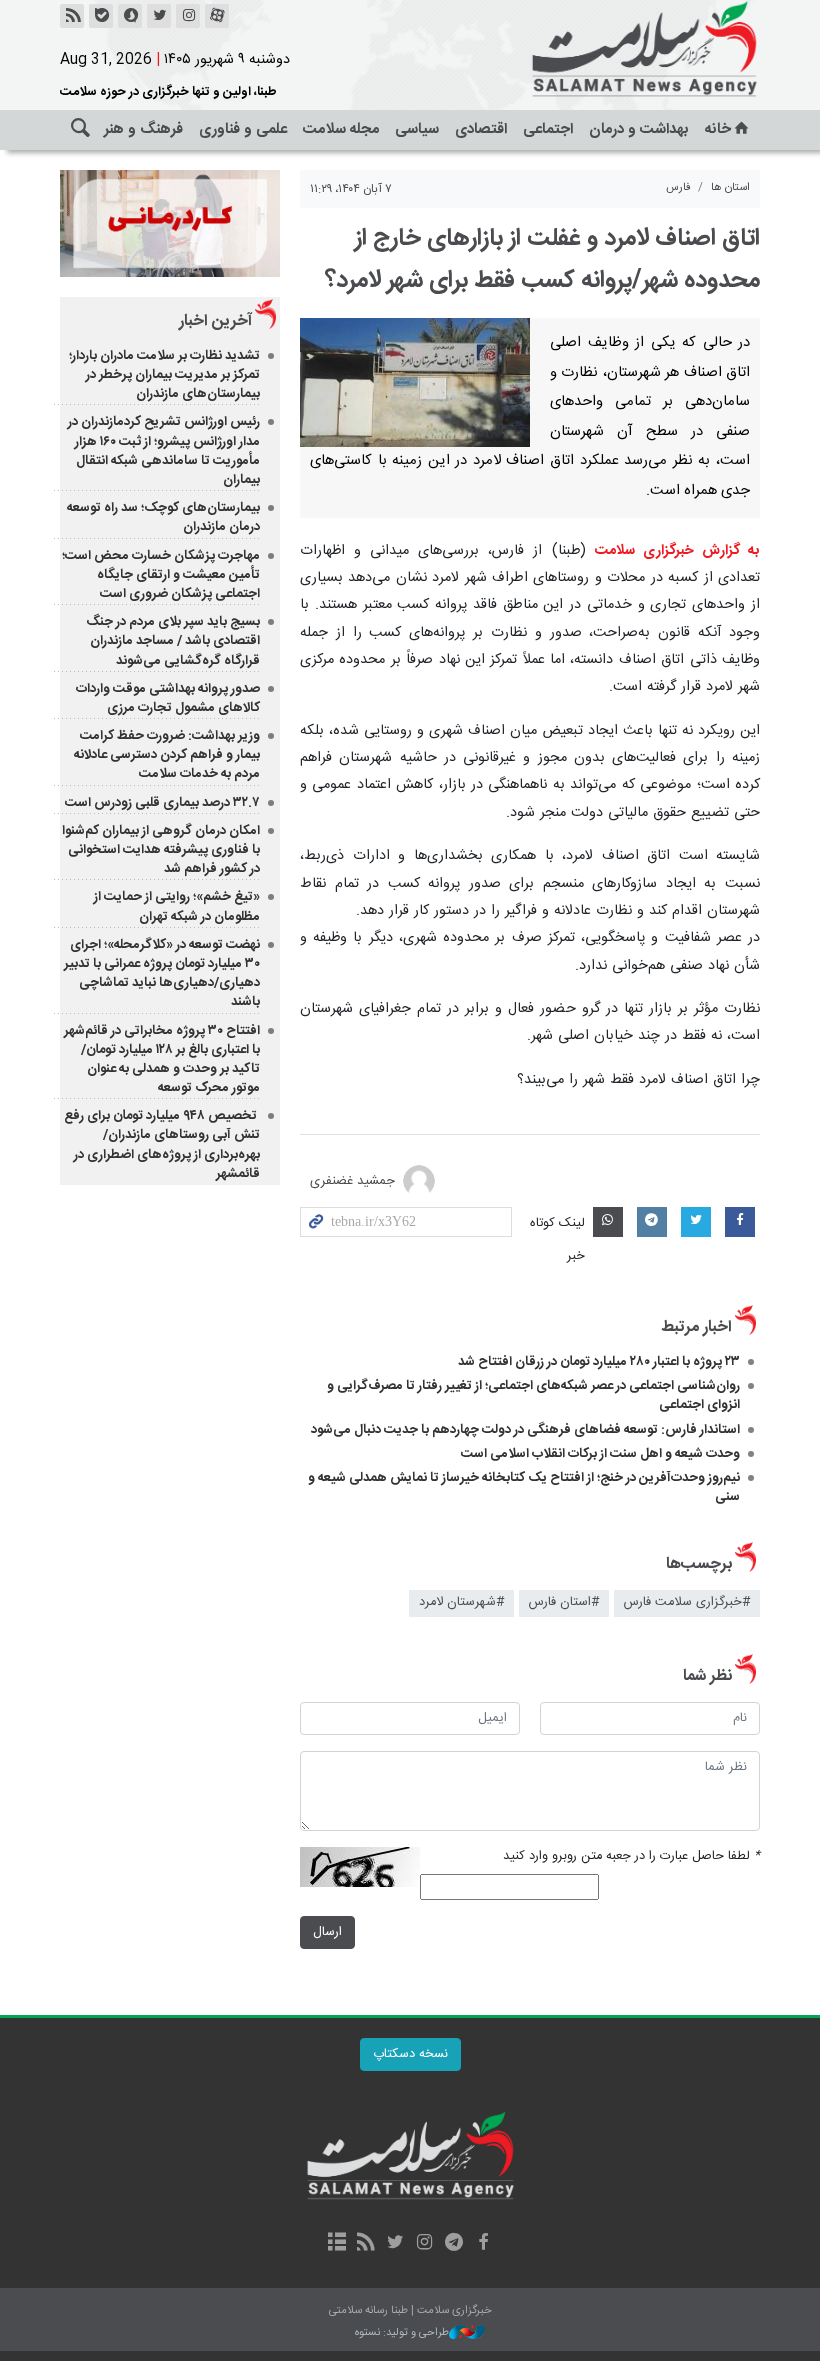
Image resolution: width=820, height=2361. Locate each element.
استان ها (730, 187)
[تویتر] (159, 16)
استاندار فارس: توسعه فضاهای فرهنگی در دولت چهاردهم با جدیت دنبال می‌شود (525, 1430)
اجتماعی (548, 129)
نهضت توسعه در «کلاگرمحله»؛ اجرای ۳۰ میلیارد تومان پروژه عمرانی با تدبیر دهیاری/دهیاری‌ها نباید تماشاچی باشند (162, 974)
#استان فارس (564, 1602)
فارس (678, 187)
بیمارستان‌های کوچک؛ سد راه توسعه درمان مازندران (163, 517)
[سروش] (130, 16)
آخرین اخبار (215, 321)
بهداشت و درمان (639, 129)
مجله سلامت (341, 129)
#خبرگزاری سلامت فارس (687, 1602)
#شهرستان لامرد (461, 1602)
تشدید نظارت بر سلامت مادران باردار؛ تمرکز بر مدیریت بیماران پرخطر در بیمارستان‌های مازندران (164, 375)
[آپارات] (217, 16)
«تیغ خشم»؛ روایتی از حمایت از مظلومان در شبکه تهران (177, 906)
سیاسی (417, 129)
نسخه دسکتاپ (410, 2054)
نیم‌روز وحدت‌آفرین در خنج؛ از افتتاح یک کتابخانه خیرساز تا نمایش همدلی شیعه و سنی (524, 1487)
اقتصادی (481, 129)
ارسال (327, 1932)
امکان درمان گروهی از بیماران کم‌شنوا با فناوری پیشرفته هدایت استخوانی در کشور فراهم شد (161, 850)
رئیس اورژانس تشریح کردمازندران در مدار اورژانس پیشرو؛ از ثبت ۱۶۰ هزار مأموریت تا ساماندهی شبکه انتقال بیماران (164, 451)
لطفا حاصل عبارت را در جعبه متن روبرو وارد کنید (631, 1856)
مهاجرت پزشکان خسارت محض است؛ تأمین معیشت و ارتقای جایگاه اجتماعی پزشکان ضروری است (161, 575)
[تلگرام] (453, 2244)
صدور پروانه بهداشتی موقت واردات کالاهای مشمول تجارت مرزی (168, 698)
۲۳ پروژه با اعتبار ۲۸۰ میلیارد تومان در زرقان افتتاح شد (599, 1362)
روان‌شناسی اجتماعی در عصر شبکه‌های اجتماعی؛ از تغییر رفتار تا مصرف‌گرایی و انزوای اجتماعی (533, 1395)
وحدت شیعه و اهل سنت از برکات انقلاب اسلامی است (600, 1454)
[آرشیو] (336, 2244)
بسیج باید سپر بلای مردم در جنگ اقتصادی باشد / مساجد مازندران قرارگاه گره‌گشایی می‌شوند (173, 641)
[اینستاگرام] (188, 16)
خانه (718, 129)
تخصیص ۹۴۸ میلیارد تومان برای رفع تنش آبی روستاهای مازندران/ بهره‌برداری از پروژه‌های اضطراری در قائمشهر (162, 1145)
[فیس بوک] (482, 2244)
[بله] (101, 16)
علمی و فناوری (243, 129)
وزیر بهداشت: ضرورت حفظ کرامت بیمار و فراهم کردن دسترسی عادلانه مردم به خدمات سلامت (167, 755)
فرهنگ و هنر (143, 129)
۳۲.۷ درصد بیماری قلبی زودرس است (162, 803)
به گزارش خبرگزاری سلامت (677, 551)
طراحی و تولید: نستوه (402, 2333)
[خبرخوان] (72, 16)
